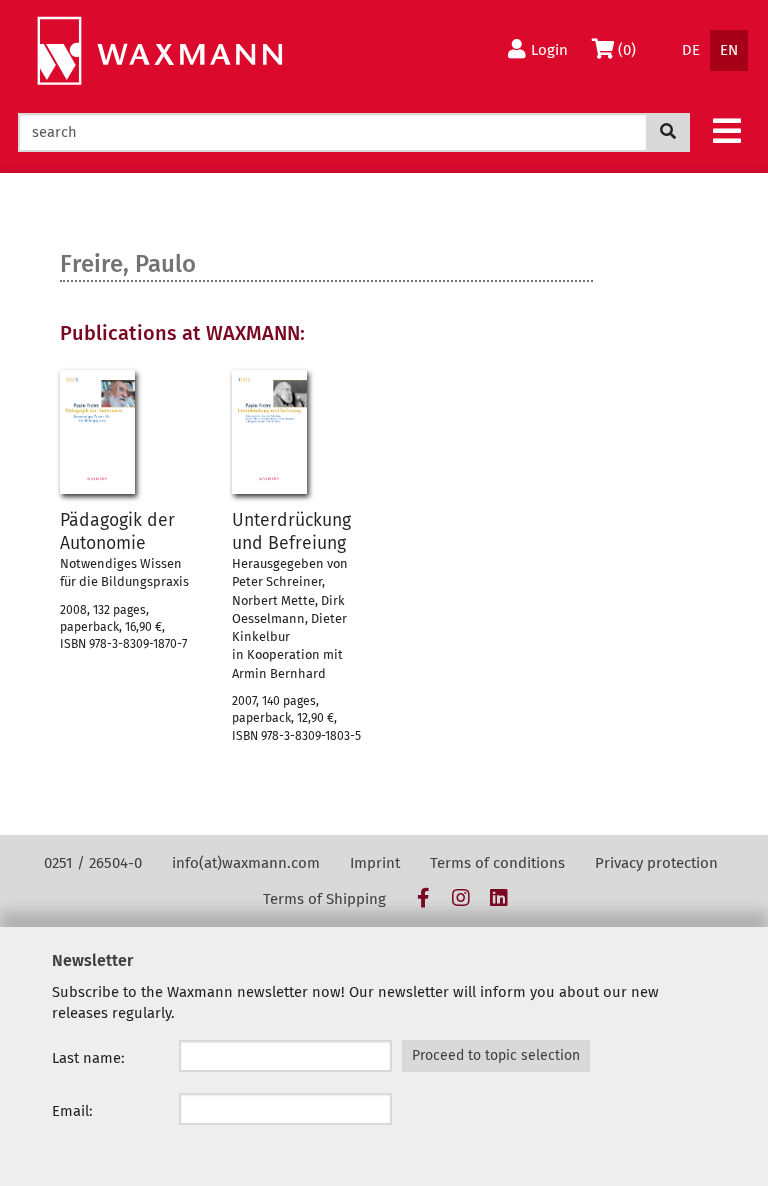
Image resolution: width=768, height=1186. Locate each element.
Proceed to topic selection (496, 1055)
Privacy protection (656, 863)
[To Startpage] (159, 51)
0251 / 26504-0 (93, 863)
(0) (631, 49)
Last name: (88, 1058)
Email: (72, 1111)
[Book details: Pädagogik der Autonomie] (97, 432)
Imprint (375, 863)
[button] (727, 130)
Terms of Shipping (324, 899)
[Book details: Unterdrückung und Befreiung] (269, 432)
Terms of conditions (497, 863)
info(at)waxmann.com (246, 863)
